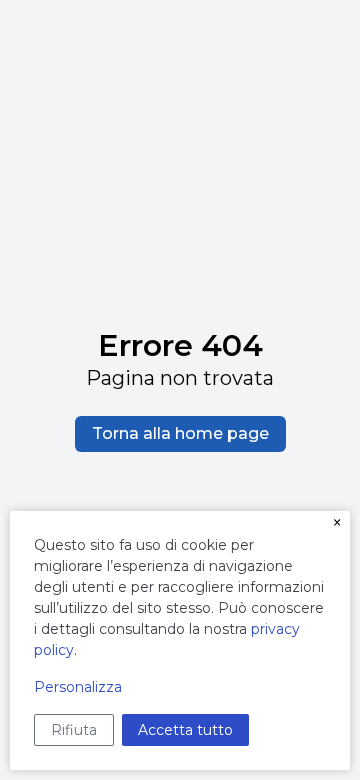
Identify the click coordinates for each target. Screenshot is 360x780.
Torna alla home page (180, 433)
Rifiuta (74, 730)
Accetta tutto (185, 730)
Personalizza (78, 687)
